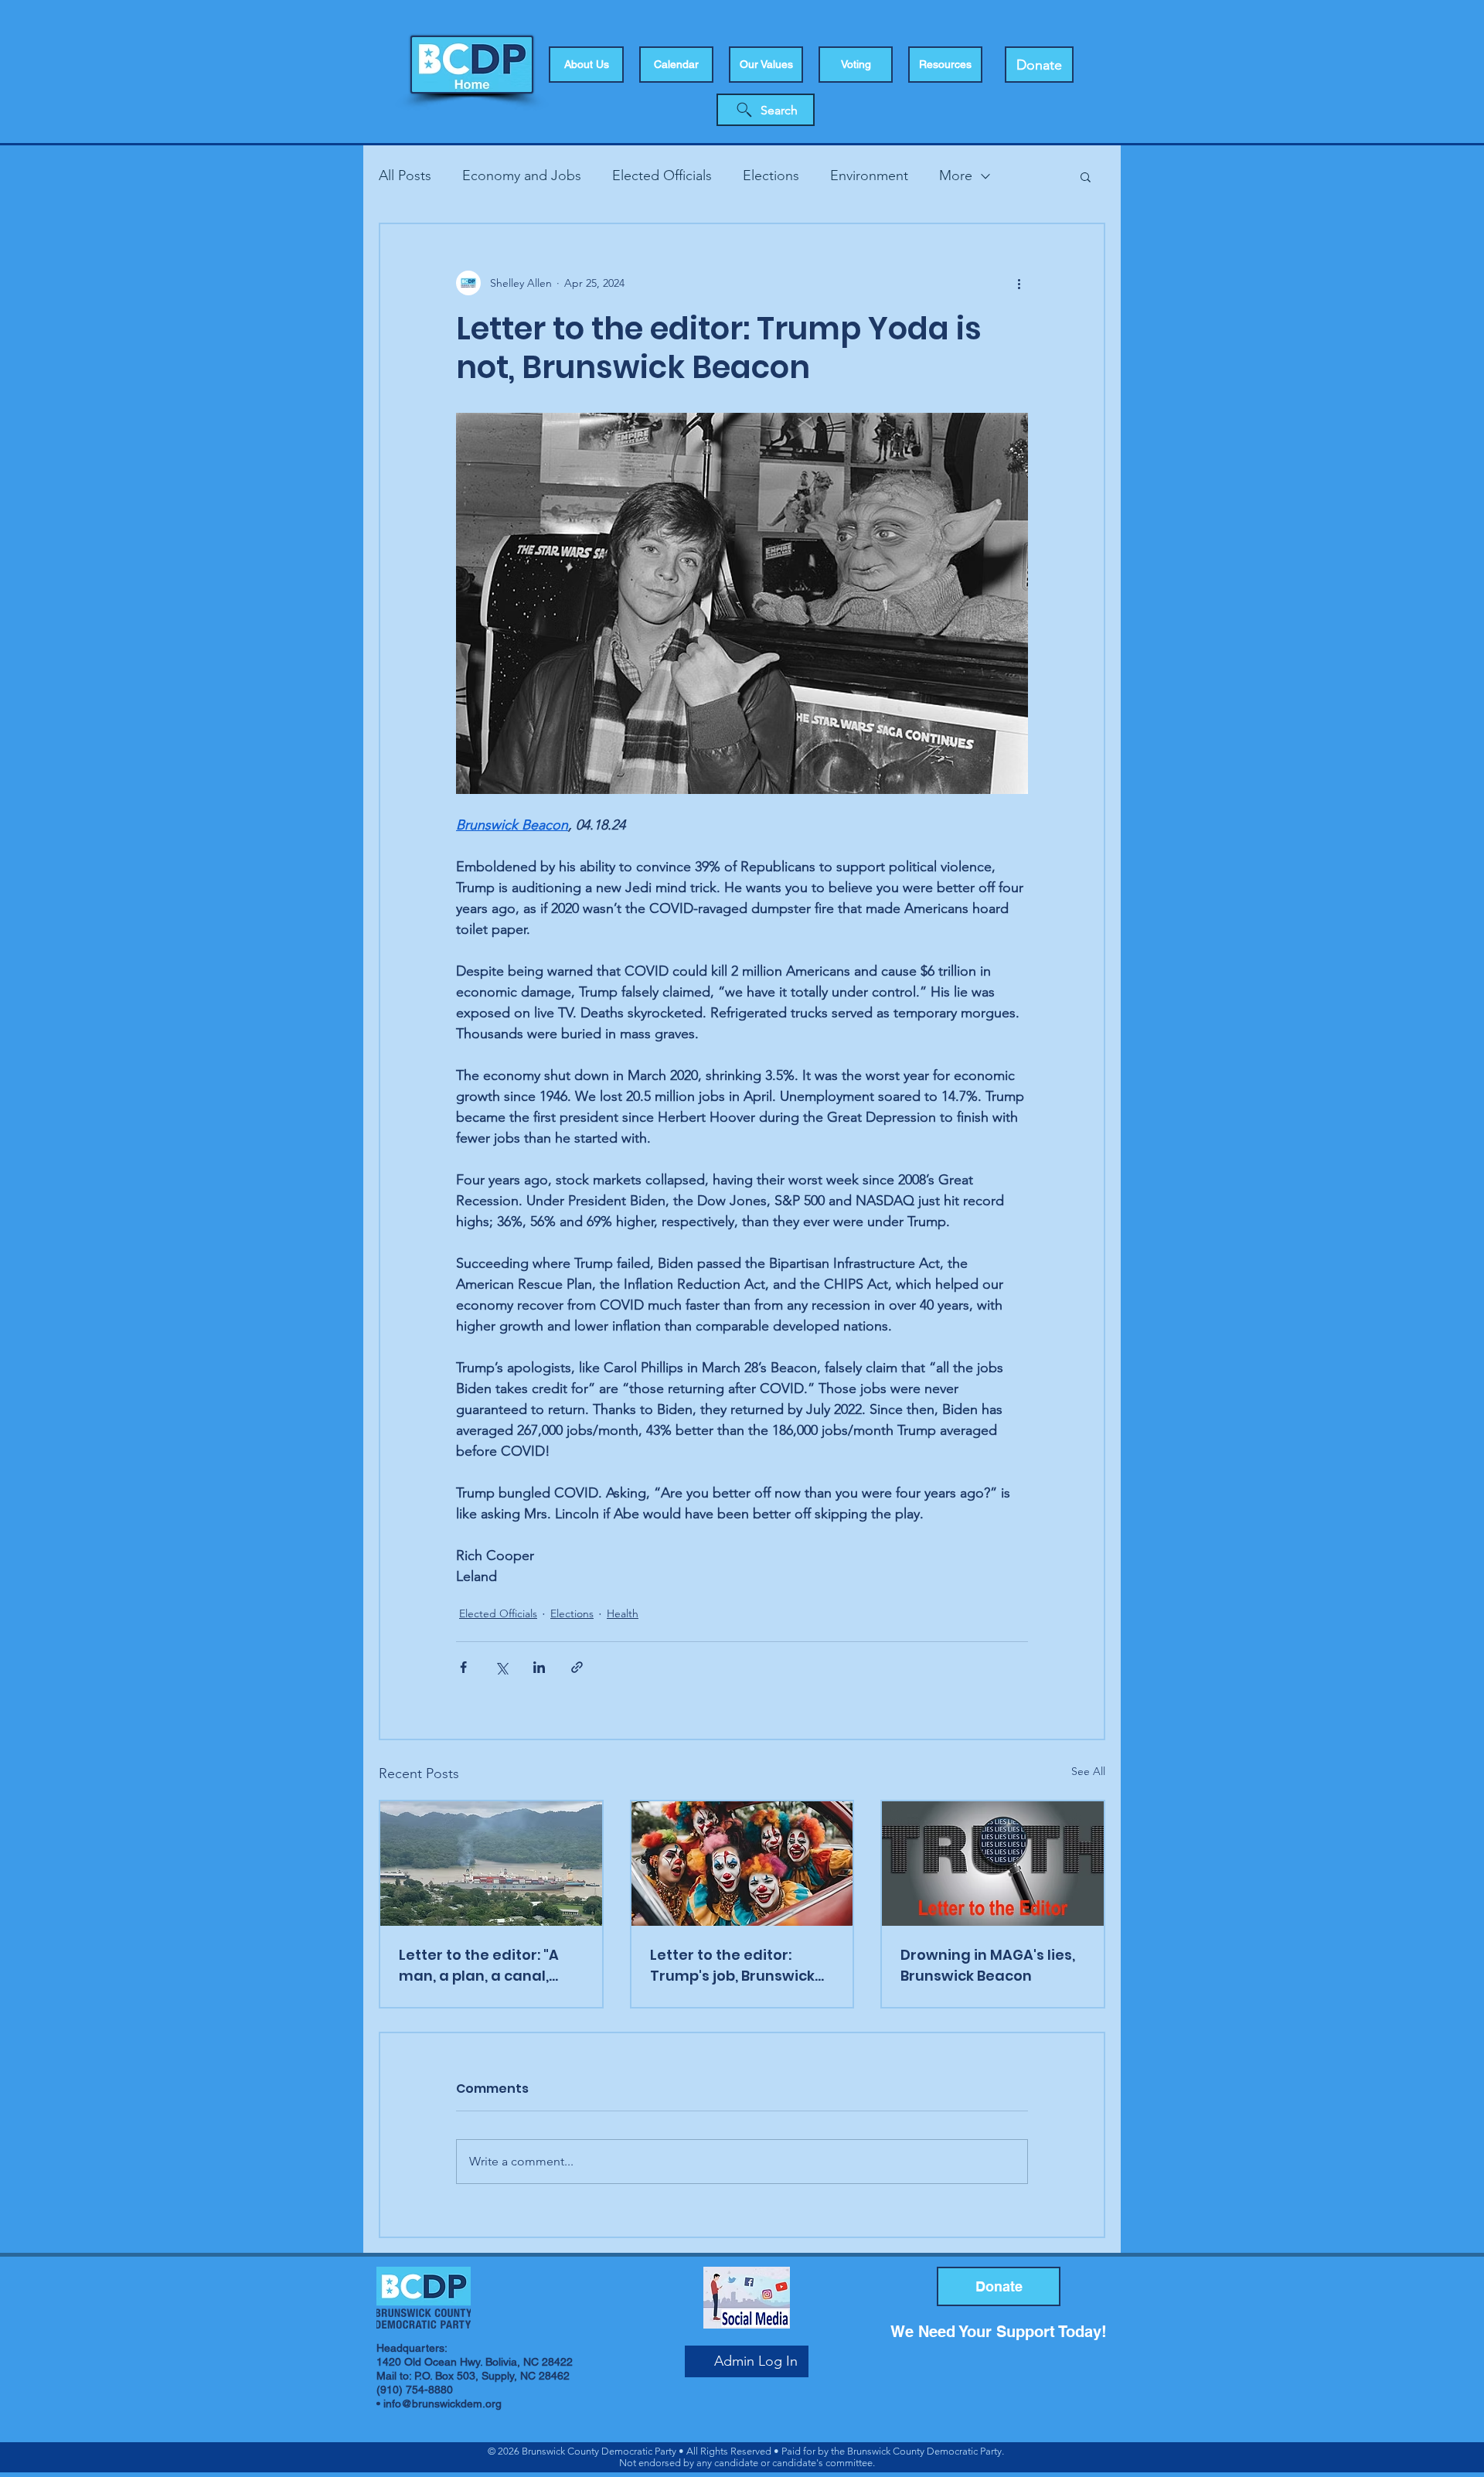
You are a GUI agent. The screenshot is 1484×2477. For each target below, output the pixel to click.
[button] (856, 65)
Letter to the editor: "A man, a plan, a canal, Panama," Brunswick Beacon (479, 1966)
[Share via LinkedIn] (539, 1667)
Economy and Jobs (522, 175)
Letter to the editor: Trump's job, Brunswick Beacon (732, 1966)
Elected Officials (662, 175)
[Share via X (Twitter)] (501, 1667)
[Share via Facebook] (463, 1667)
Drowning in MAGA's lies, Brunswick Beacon (988, 1965)
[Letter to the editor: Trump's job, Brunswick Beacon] (742, 1864)
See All (1088, 1771)
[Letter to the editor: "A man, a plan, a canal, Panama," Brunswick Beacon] (491, 1864)
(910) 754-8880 (415, 2390)
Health (623, 1613)
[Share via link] (577, 1667)
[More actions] (1019, 283)
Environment (869, 175)
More (956, 175)
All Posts (405, 175)
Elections (771, 175)
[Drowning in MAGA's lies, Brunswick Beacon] (993, 1864)
